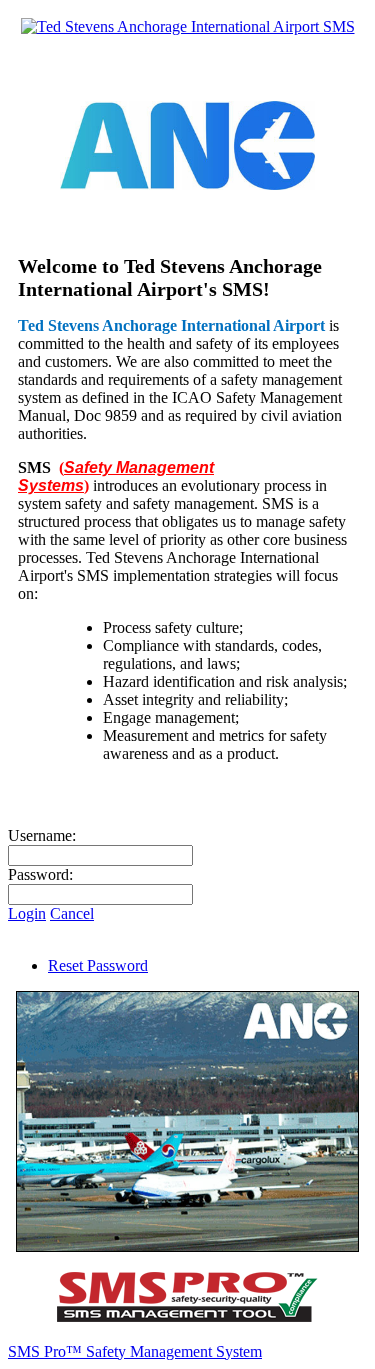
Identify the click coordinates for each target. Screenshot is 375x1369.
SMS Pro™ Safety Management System (135, 1351)
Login (27, 913)
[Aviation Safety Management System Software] (188, 1317)
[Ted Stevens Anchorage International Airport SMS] (188, 26)
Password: (40, 874)
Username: (42, 835)
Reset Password (98, 965)
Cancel (72, 913)
